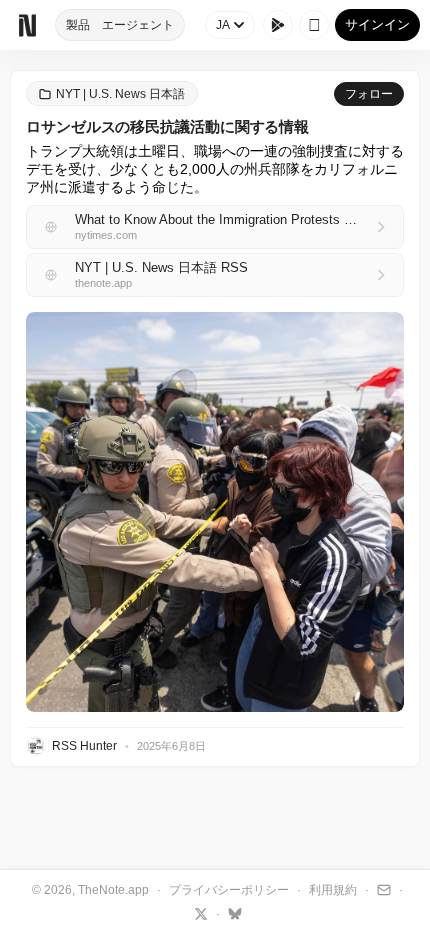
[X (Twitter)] (198, 913)
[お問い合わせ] (381, 889)
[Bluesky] (232, 913)
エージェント (138, 25)
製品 (78, 25)
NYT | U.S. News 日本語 (120, 94)
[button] (215, 512)
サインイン (377, 24)
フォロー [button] (369, 94)
